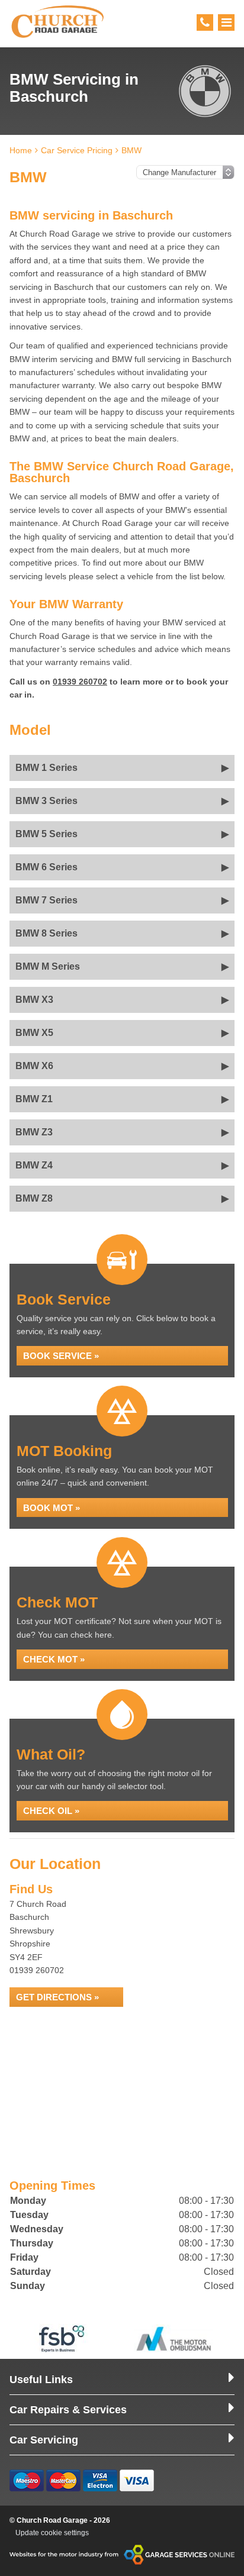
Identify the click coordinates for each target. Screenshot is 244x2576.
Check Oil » (51, 1811)
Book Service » (61, 1356)
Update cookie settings (52, 2533)
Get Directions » (57, 1997)
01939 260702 (80, 682)
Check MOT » (54, 1659)
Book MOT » (52, 1508)
